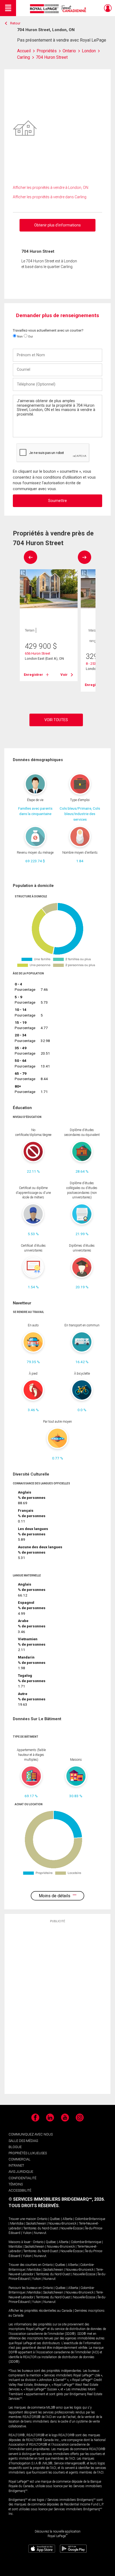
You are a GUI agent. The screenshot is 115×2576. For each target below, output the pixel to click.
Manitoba (17, 2223)
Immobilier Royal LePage (59, 9)
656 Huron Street (38, 653)
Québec (55, 2219)
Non (20, 336)
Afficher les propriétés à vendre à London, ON (51, 188)
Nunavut (40, 2233)
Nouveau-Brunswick (62, 2223)
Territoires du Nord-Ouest (41, 2228)
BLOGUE (15, 2147)
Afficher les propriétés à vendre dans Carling (50, 197)
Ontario (42, 2219)
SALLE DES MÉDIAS (23, 2141)
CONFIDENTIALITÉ (22, 2178)
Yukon (27, 2233)
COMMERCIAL (20, 2159)
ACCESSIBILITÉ (20, 2190)
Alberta (68, 2219)
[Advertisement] (57, 2008)
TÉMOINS (16, 2184)
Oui (30, 336)
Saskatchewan (36, 2223)
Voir (64, 675)
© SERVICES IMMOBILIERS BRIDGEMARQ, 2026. (57, 2199)
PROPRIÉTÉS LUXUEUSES (28, 2153)
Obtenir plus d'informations (57, 225)
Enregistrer (33, 675)
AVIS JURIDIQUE (21, 2172)
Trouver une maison (22, 2219)
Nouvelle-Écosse (72, 2228)
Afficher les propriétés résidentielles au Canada (40, 2311)
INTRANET (16, 2165)
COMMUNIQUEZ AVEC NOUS (31, 2134)
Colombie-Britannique (90, 2219)
